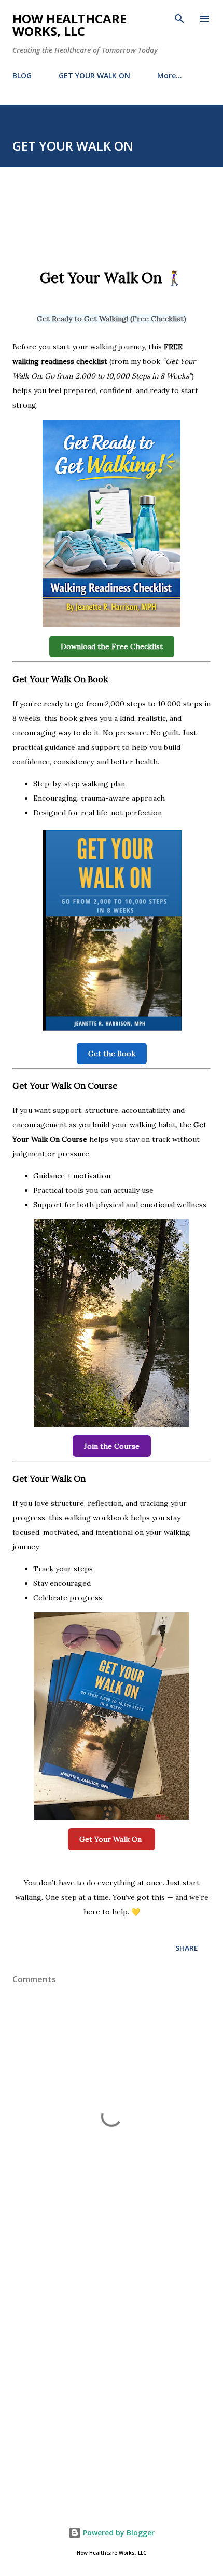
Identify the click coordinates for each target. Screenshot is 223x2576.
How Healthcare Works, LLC (69, 25)
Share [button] (187, 1948)
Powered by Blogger (118, 2533)
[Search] (179, 19)
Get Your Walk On (112, 1839)
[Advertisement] (112, 2370)
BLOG (22, 76)
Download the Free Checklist (112, 646)
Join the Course (112, 1446)
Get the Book (112, 1054)
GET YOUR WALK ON (94, 76)
